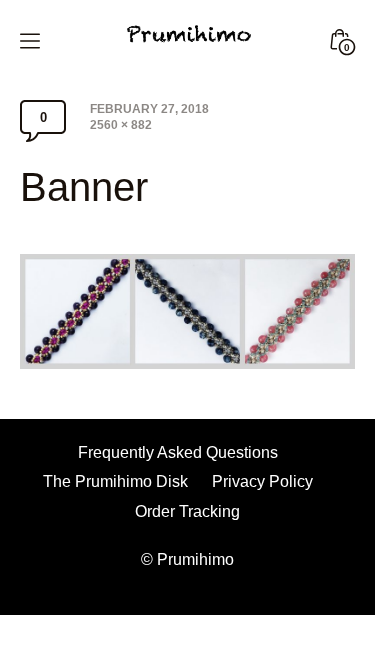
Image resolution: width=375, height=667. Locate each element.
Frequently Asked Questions (178, 452)
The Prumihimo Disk (115, 481)
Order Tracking (187, 511)
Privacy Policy (262, 481)
